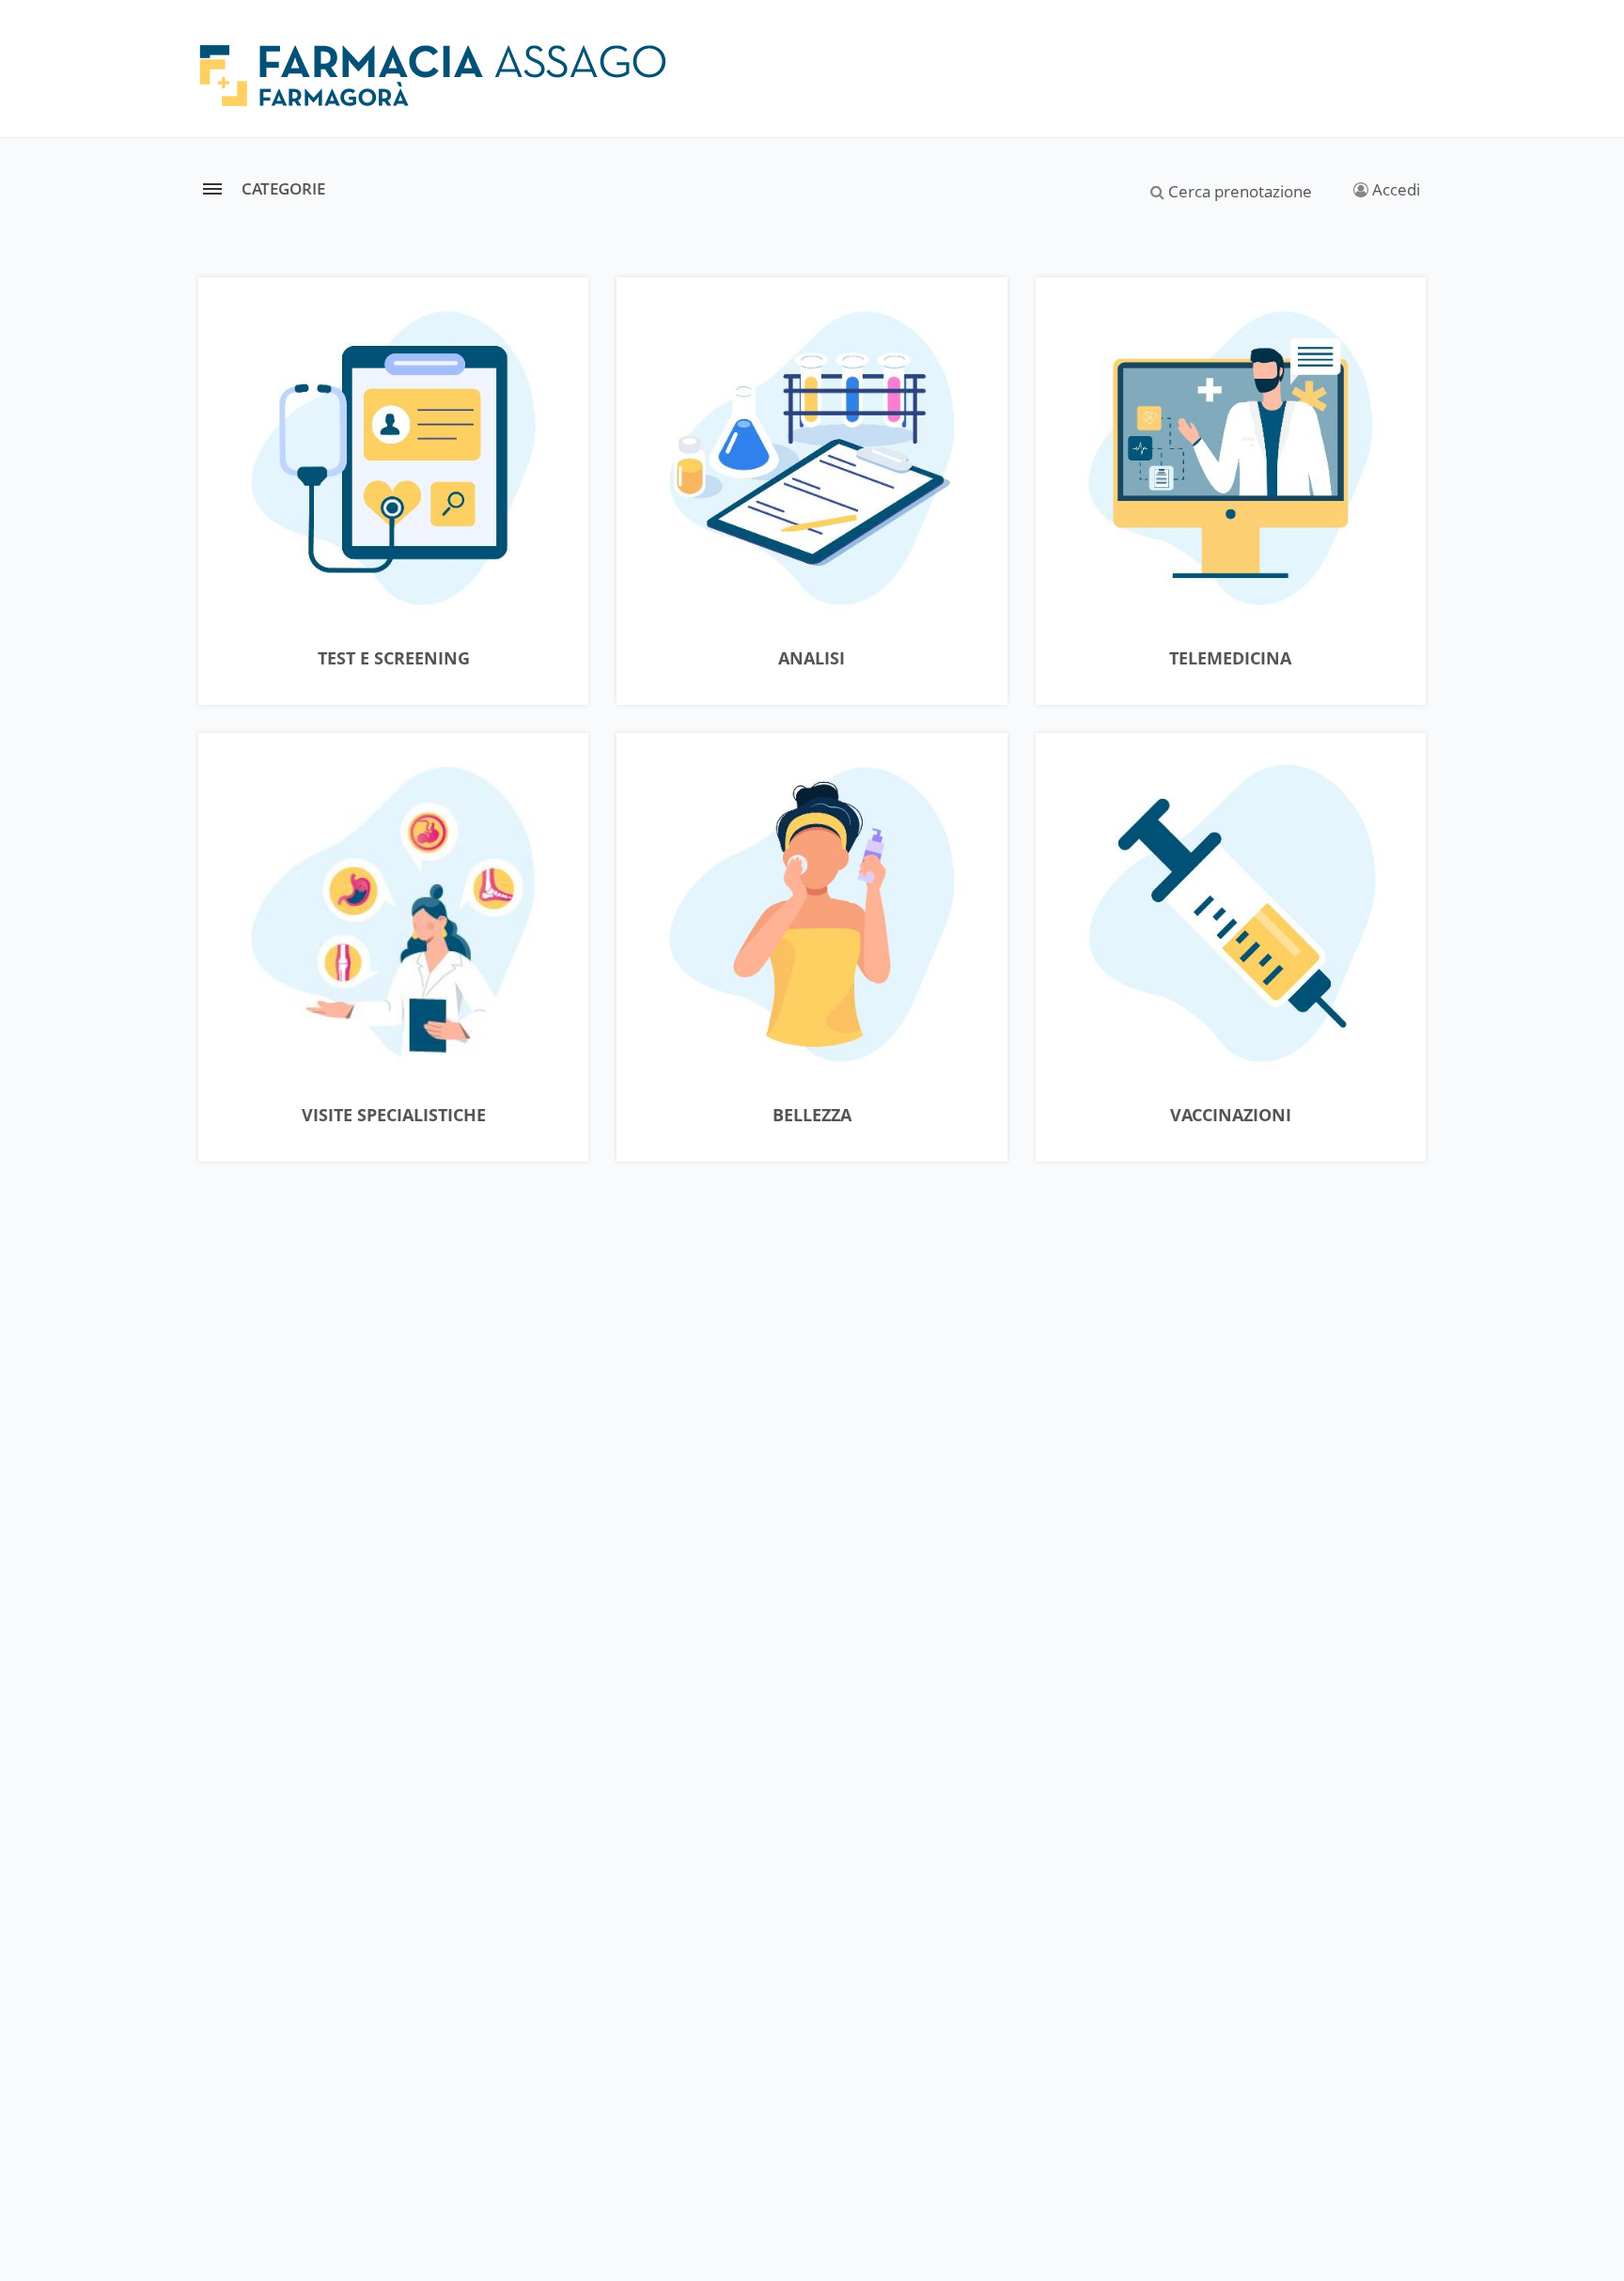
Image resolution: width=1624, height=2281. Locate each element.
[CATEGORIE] (212, 188)
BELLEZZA (812, 1116)
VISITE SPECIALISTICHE (394, 1116)
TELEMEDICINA (1230, 659)
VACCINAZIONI (1231, 1116)
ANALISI (812, 659)
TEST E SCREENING (394, 659)
